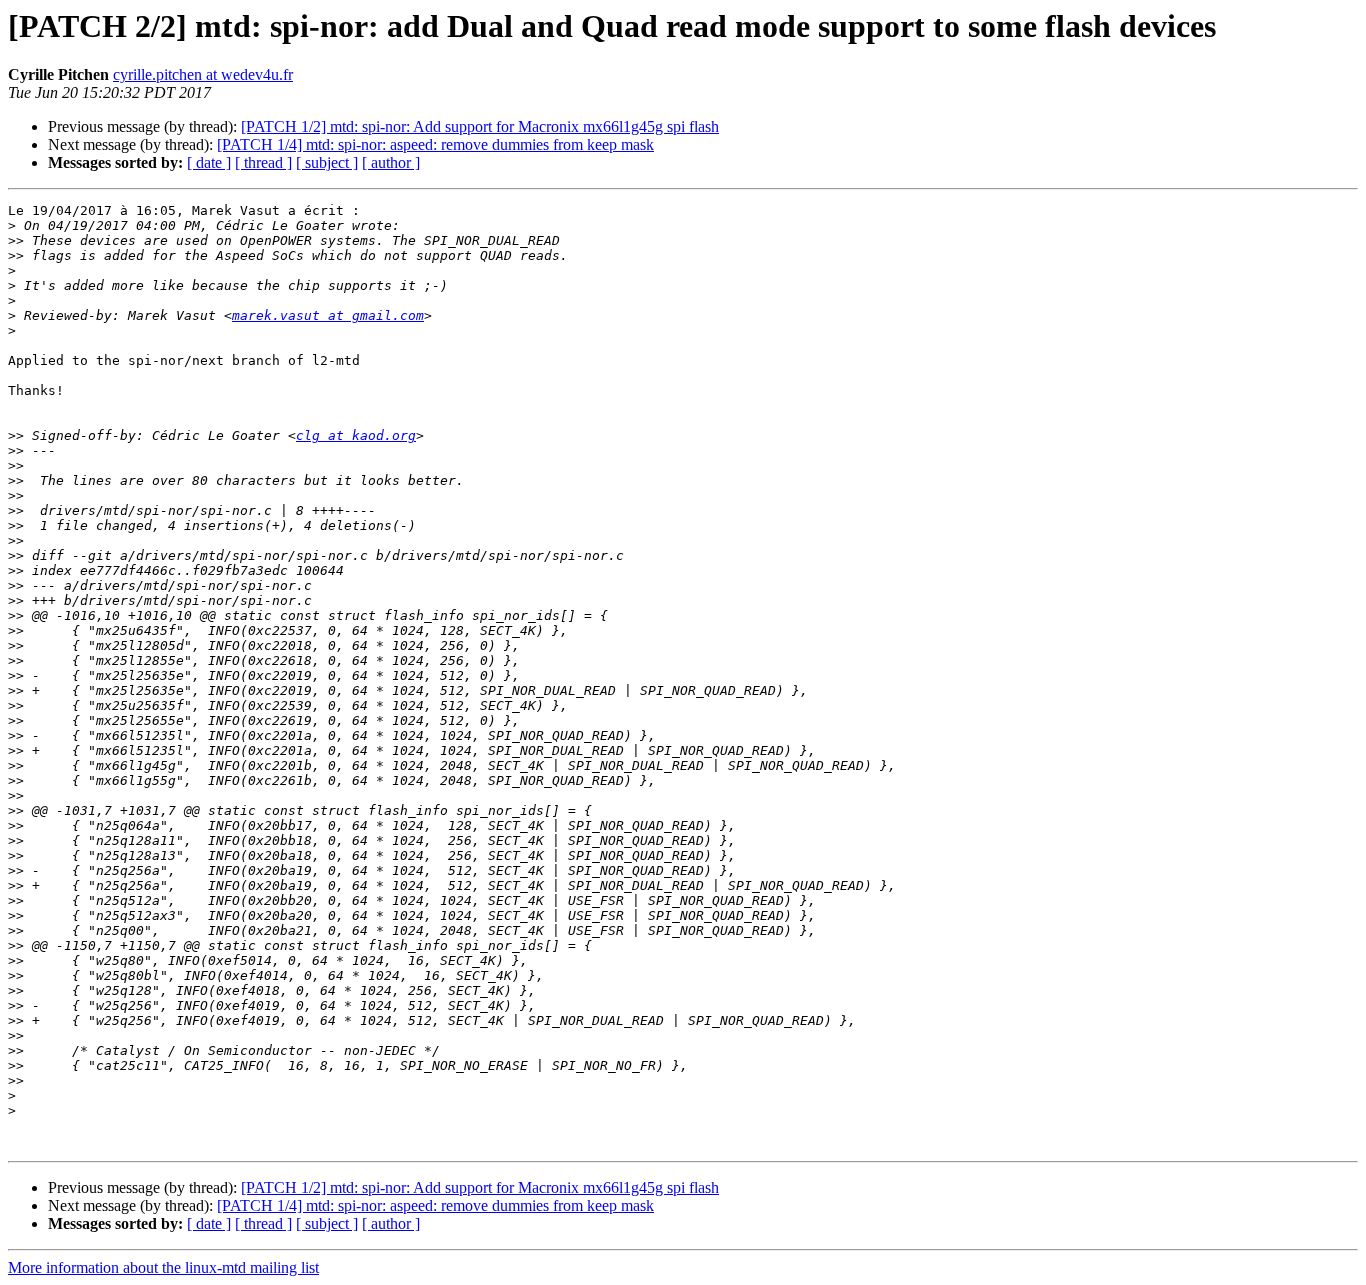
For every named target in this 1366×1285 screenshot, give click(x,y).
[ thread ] (263, 162)
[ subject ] (327, 162)
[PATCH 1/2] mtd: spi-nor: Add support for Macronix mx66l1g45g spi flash (480, 126)
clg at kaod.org (356, 435)
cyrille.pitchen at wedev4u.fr (203, 74)
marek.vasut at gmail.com (328, 315)
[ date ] (209, 162)
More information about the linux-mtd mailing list (163, 1267)
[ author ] (391, 162)
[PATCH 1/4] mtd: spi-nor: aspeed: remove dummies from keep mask (435, 144)
